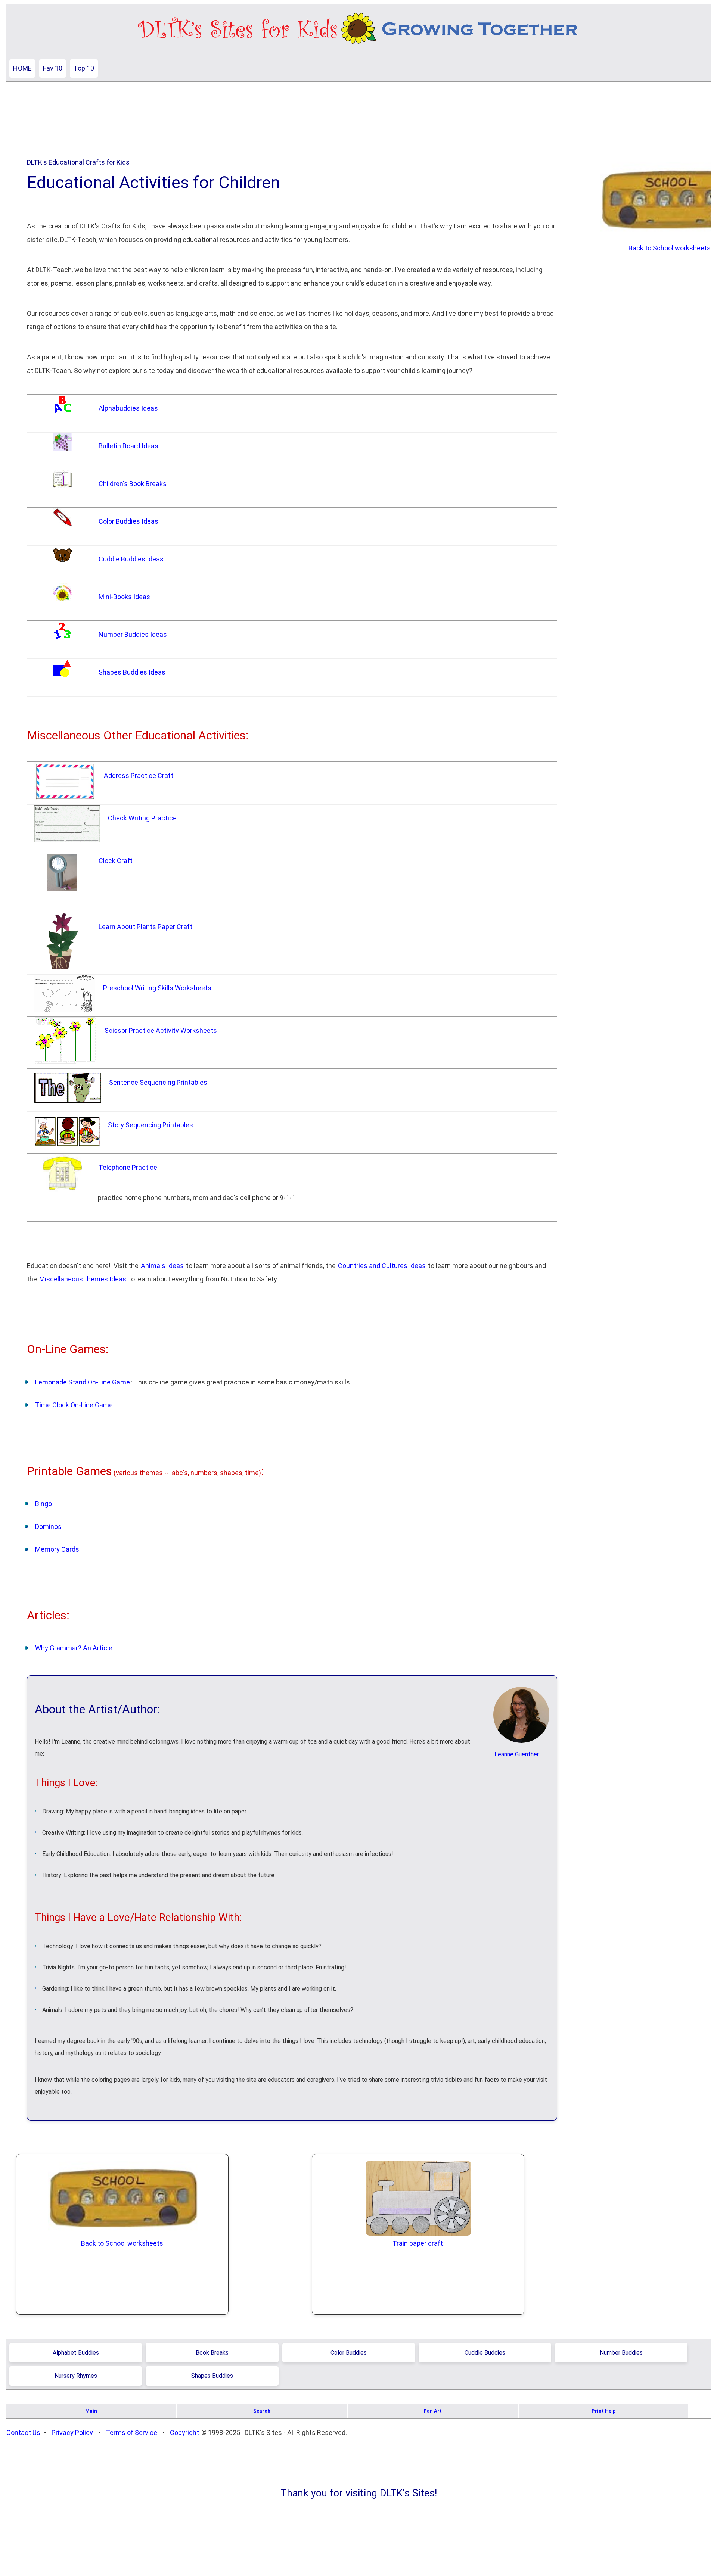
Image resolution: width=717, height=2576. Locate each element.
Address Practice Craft (139, 775)
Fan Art (433, 2411)
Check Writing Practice (142, 818)
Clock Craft (116, 861)
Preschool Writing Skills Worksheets (157, 988)
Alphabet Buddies (76, 2353)
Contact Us (23, 2432)
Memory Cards (57, 1549)
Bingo (44, 1504)
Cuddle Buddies (485, 2353)
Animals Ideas (162, 1266)
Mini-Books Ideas (124, 597)
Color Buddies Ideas (128, 521)
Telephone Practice (128, 1167)
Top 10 (84, 68)
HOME (22, 68)
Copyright (184, 2432)
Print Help (604, 2411)
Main (91, 2411)
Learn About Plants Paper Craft (145, 927)
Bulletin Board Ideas (128, 446)
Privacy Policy (72, 2432)
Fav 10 (53, 68)
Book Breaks (212, 2353)
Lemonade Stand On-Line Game (83, 1382)
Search (262, 2411)
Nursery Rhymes (76, 2376)
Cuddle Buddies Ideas (131, 559)
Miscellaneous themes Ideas (83, 1279)
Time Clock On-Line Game (74, 1405)
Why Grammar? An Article (74, 1648)
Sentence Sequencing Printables (158, 1082)
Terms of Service (131, 2432)
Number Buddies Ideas (133, 634)
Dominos (48, 1527)
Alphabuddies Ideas (128, 408)
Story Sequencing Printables (150, 1125)
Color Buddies (349, 2353)
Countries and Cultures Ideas (382, 1266)
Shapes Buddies (212, 2376)
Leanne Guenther (517, 1754)
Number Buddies (621, 2353)
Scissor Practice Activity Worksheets (161, 1030)
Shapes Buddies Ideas (132, 672)
